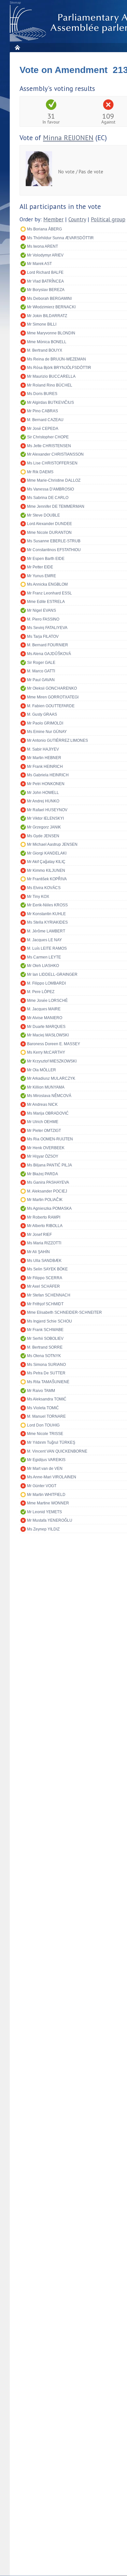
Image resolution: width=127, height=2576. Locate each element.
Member (53, 219)
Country (77, 219)
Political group (108, 219)
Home (17, 47)
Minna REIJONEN (68, 138)
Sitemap (15, 3)
